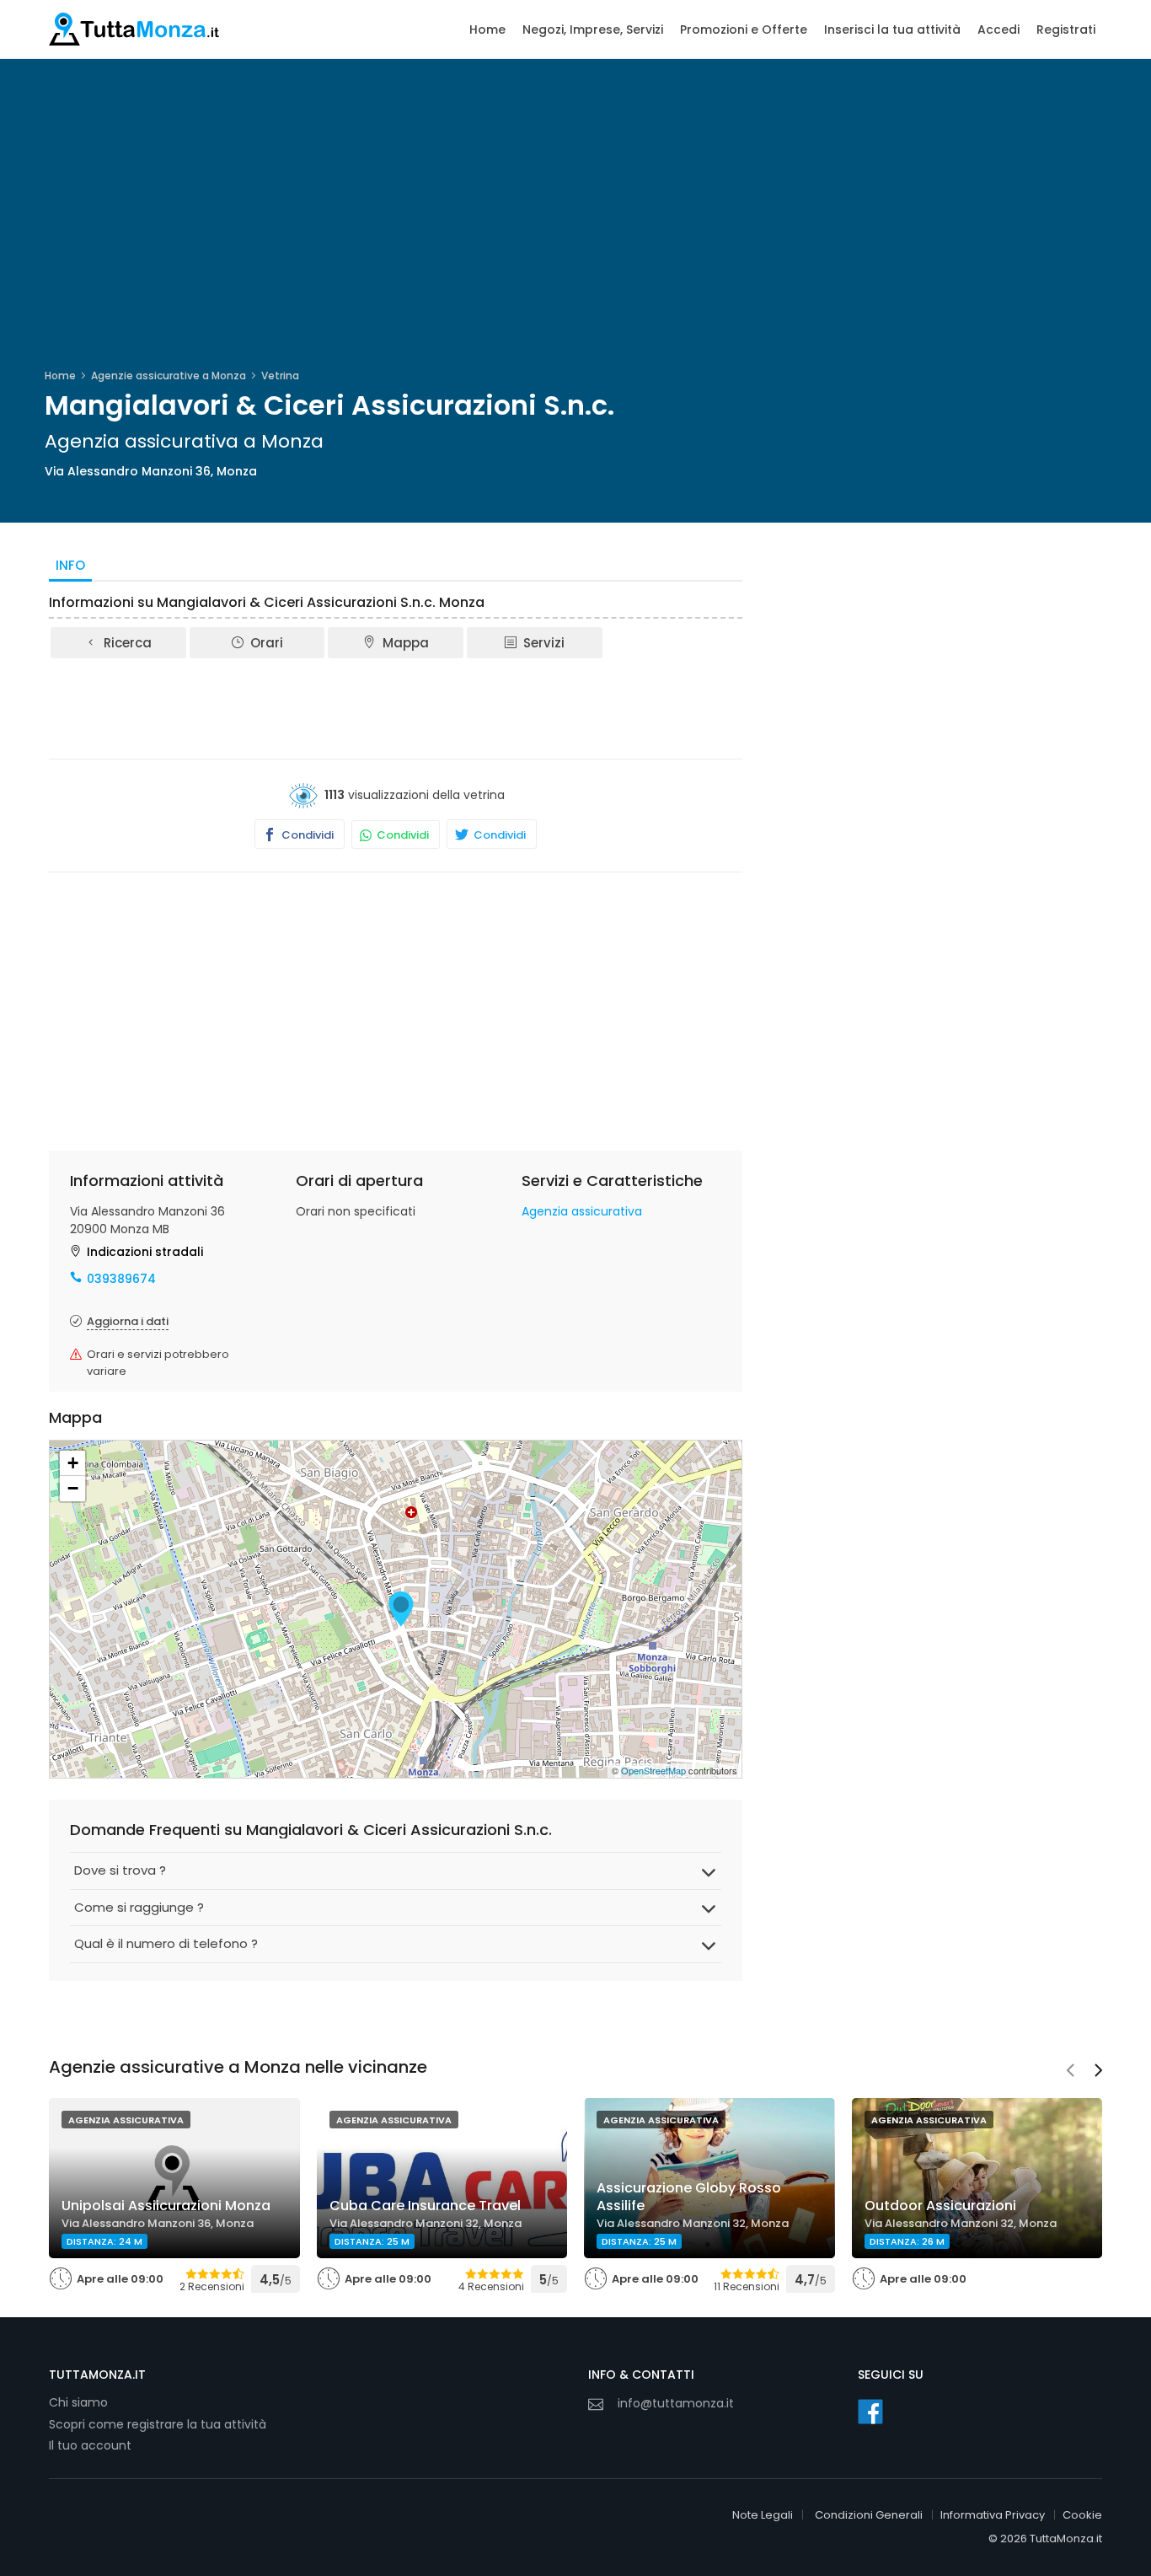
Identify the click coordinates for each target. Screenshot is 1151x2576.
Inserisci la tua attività (892, 30)
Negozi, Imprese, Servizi (593, 30)
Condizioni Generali (869, 2515)
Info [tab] (70, 565)
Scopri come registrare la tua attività (158, 2424)
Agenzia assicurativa (582, 1211)
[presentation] (1070, 2072)
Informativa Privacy (993, 2515)
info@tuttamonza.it (676, 2403)
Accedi (998, 30)
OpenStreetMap (653, 1770)
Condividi (306, 835)
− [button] (73, 1488)
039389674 (121, 1279)
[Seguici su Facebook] (870, 2412)
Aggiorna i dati (128, 1321)
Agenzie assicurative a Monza (169, 376)
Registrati (1066, 30)
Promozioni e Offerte (744, 30)
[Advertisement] (396, 707)
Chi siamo (78, 2402)
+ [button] (73, 1463)
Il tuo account (90, 2445)
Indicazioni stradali (145, 1252)
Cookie (1082, 2515)
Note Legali (763, 2515)
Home (487, 30)
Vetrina (280, 376)
